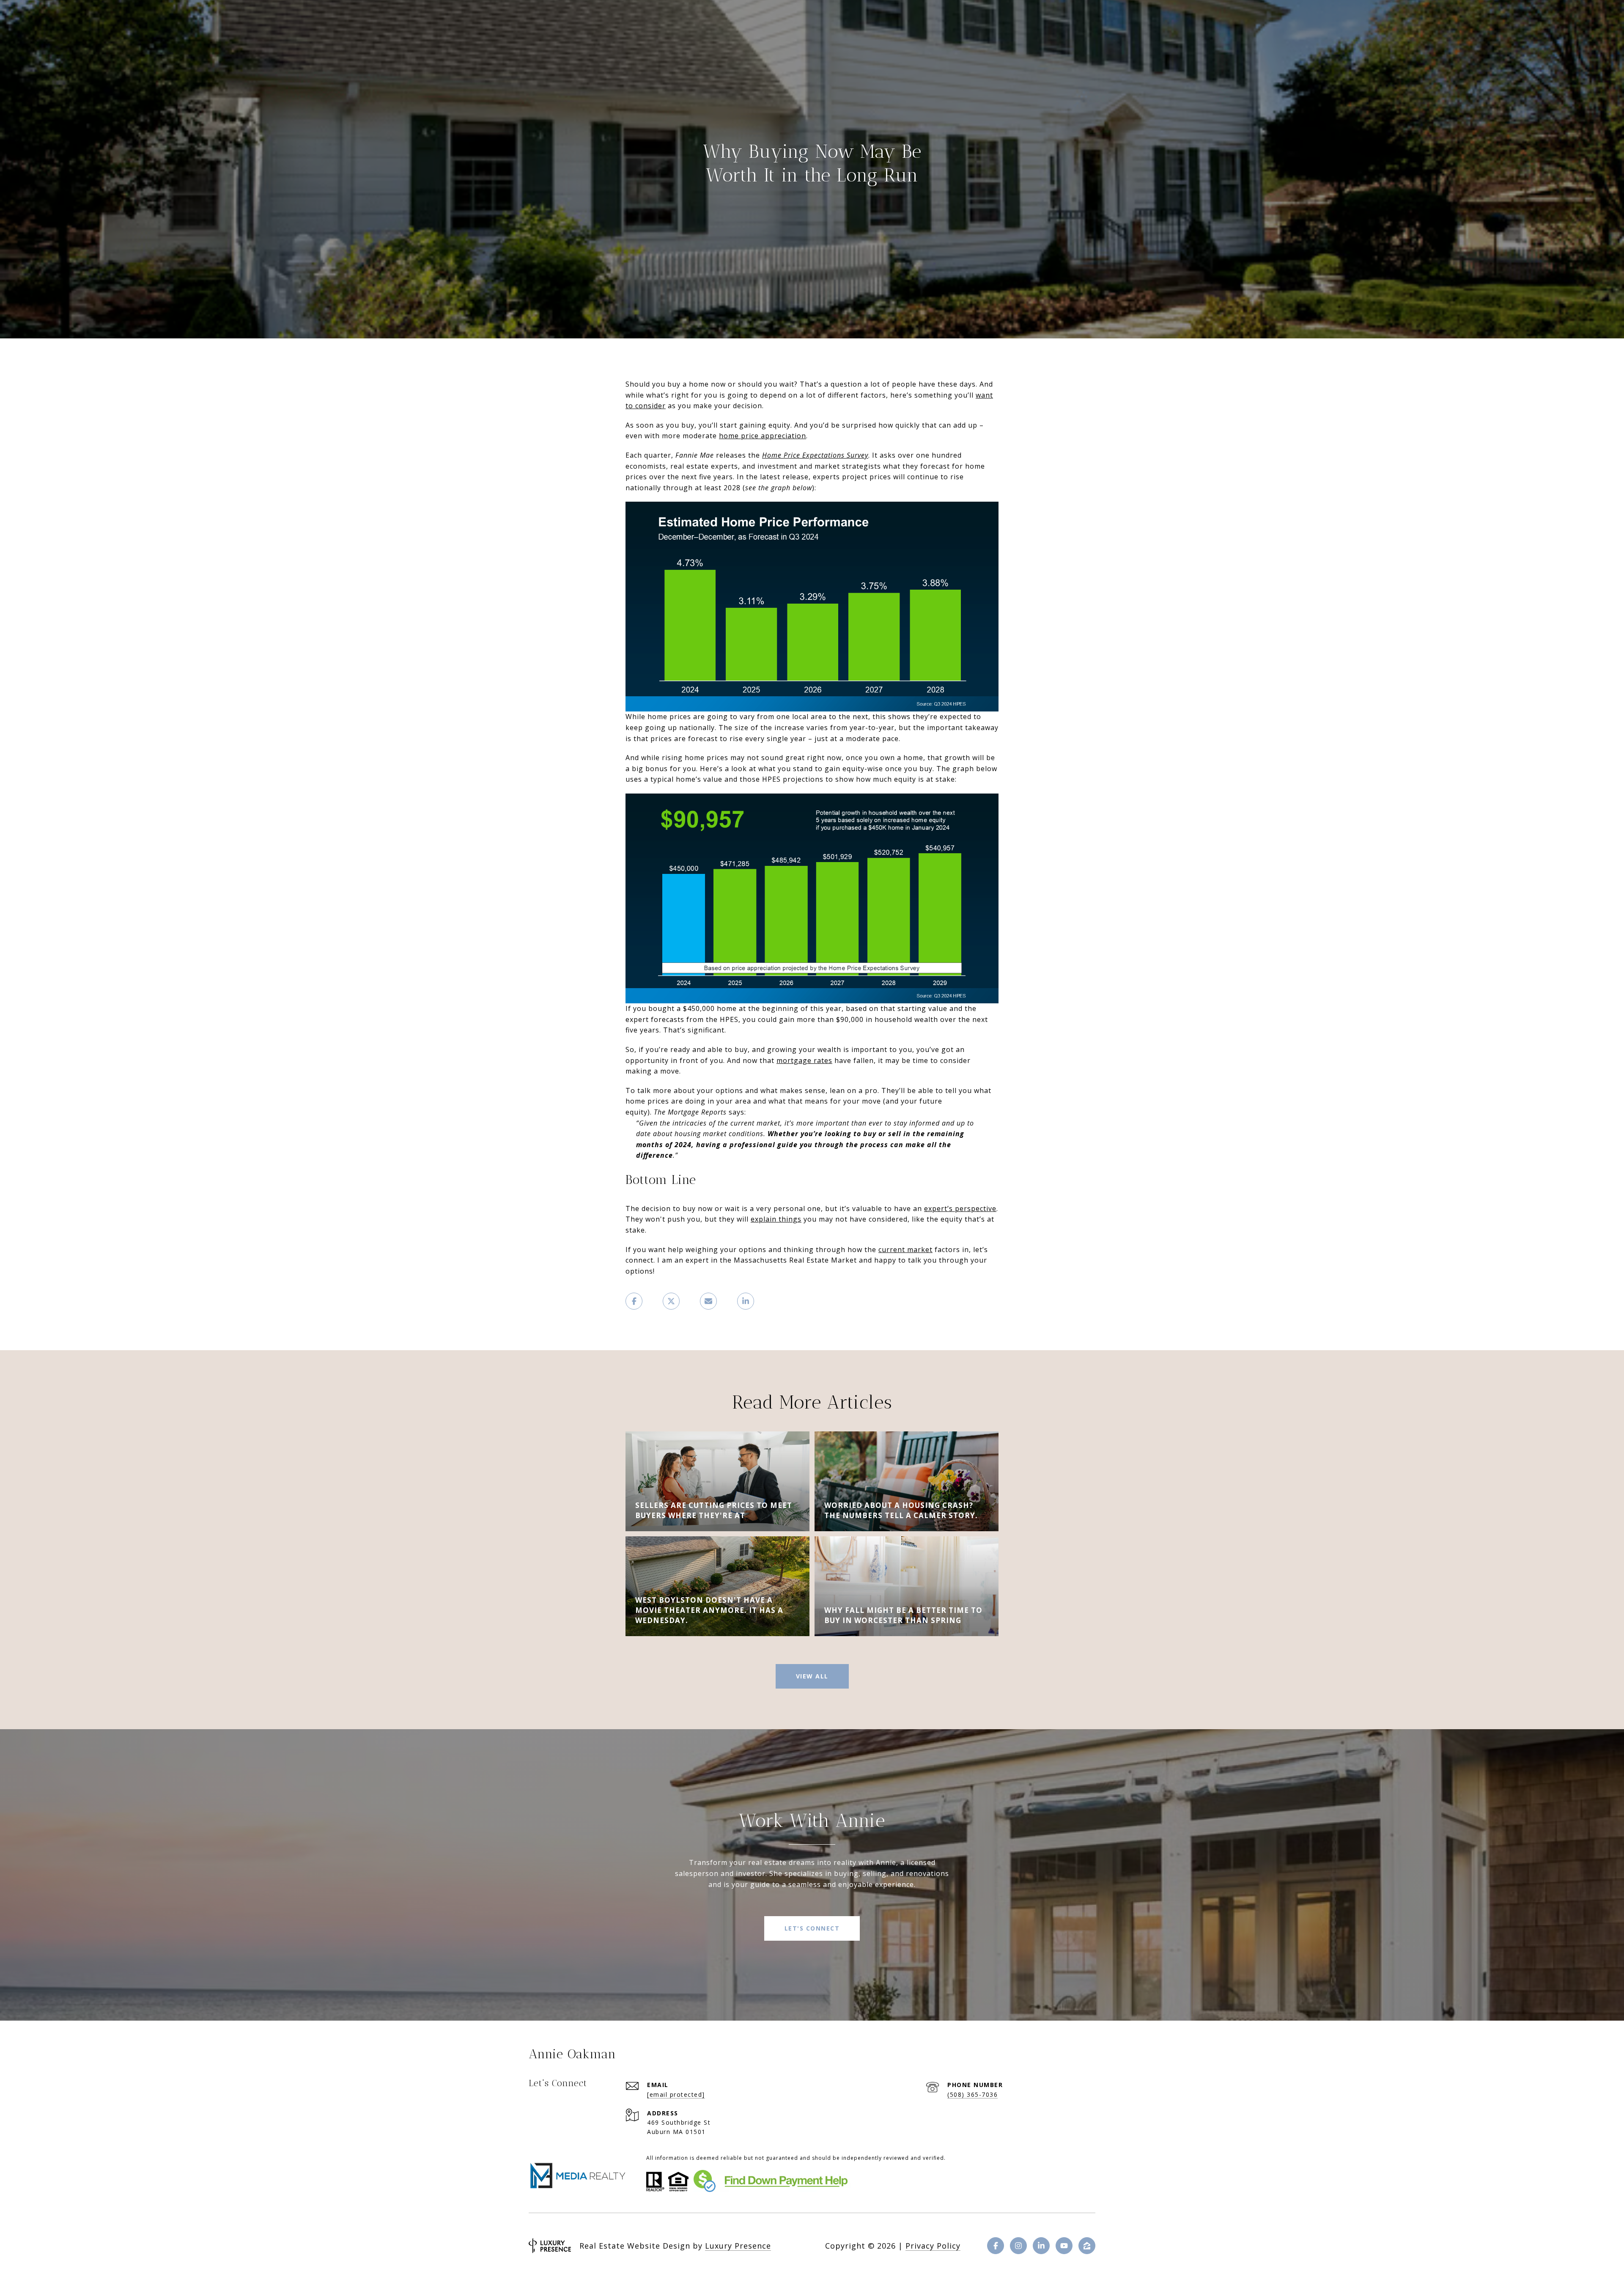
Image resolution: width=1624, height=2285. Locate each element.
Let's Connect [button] (812, 1928)
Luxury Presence (738, 2246)
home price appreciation (763, 436)
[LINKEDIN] (1041, 2246)
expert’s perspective (960, 1208)
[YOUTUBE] (1064, 2246)
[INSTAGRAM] (1018, 2246)
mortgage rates (804, 1060)
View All (812, 1676)
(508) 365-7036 (972, 2094)
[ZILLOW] (1087, 2246)
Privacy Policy (933, 2246)
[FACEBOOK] (996, 2246)
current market (905, 1250)
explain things (776, 1219)
